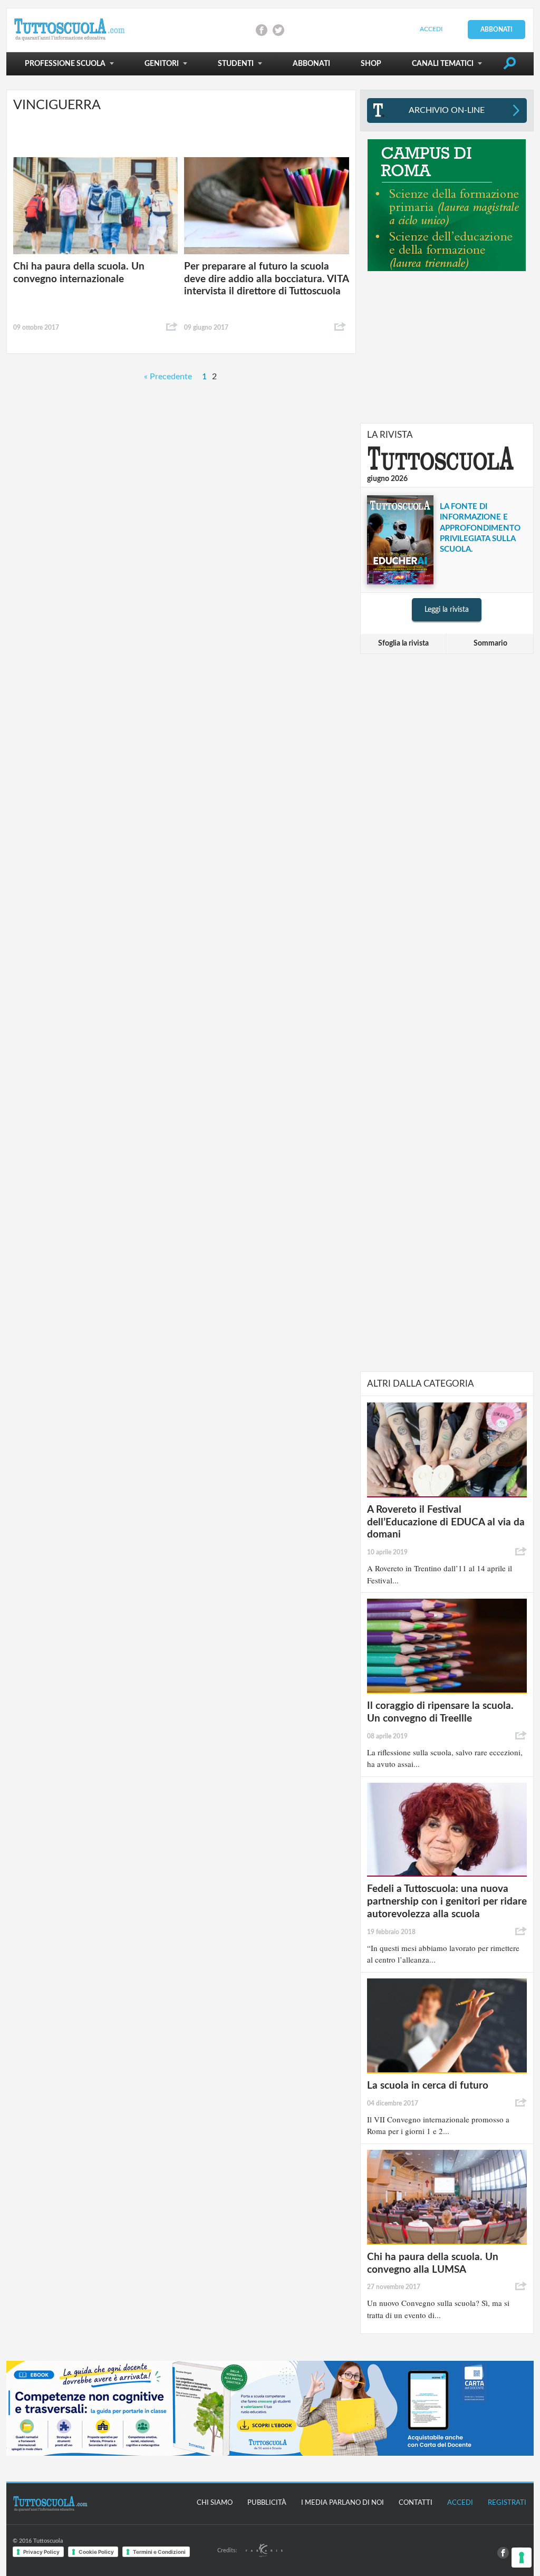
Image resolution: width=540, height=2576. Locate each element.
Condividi (172, 327)
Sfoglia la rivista (403, 643)
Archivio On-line (447, 110)
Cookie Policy (96, 2552)
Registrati (507, 2503)
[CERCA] (509, 65)
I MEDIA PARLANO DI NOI (343, 2503)
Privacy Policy (41, 2552)
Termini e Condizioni (159, 2552)
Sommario (490, 643)
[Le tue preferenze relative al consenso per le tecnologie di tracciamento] (522, 2558)
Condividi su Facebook (262, 30)
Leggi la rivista (447, 610)
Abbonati (496, 30)
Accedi (431, 29)
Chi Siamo (215, 2503)
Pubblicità (267, 2503)
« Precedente (168, 377)
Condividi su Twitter (278, 30)
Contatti (416, 2503)
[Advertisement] (447, 347)
